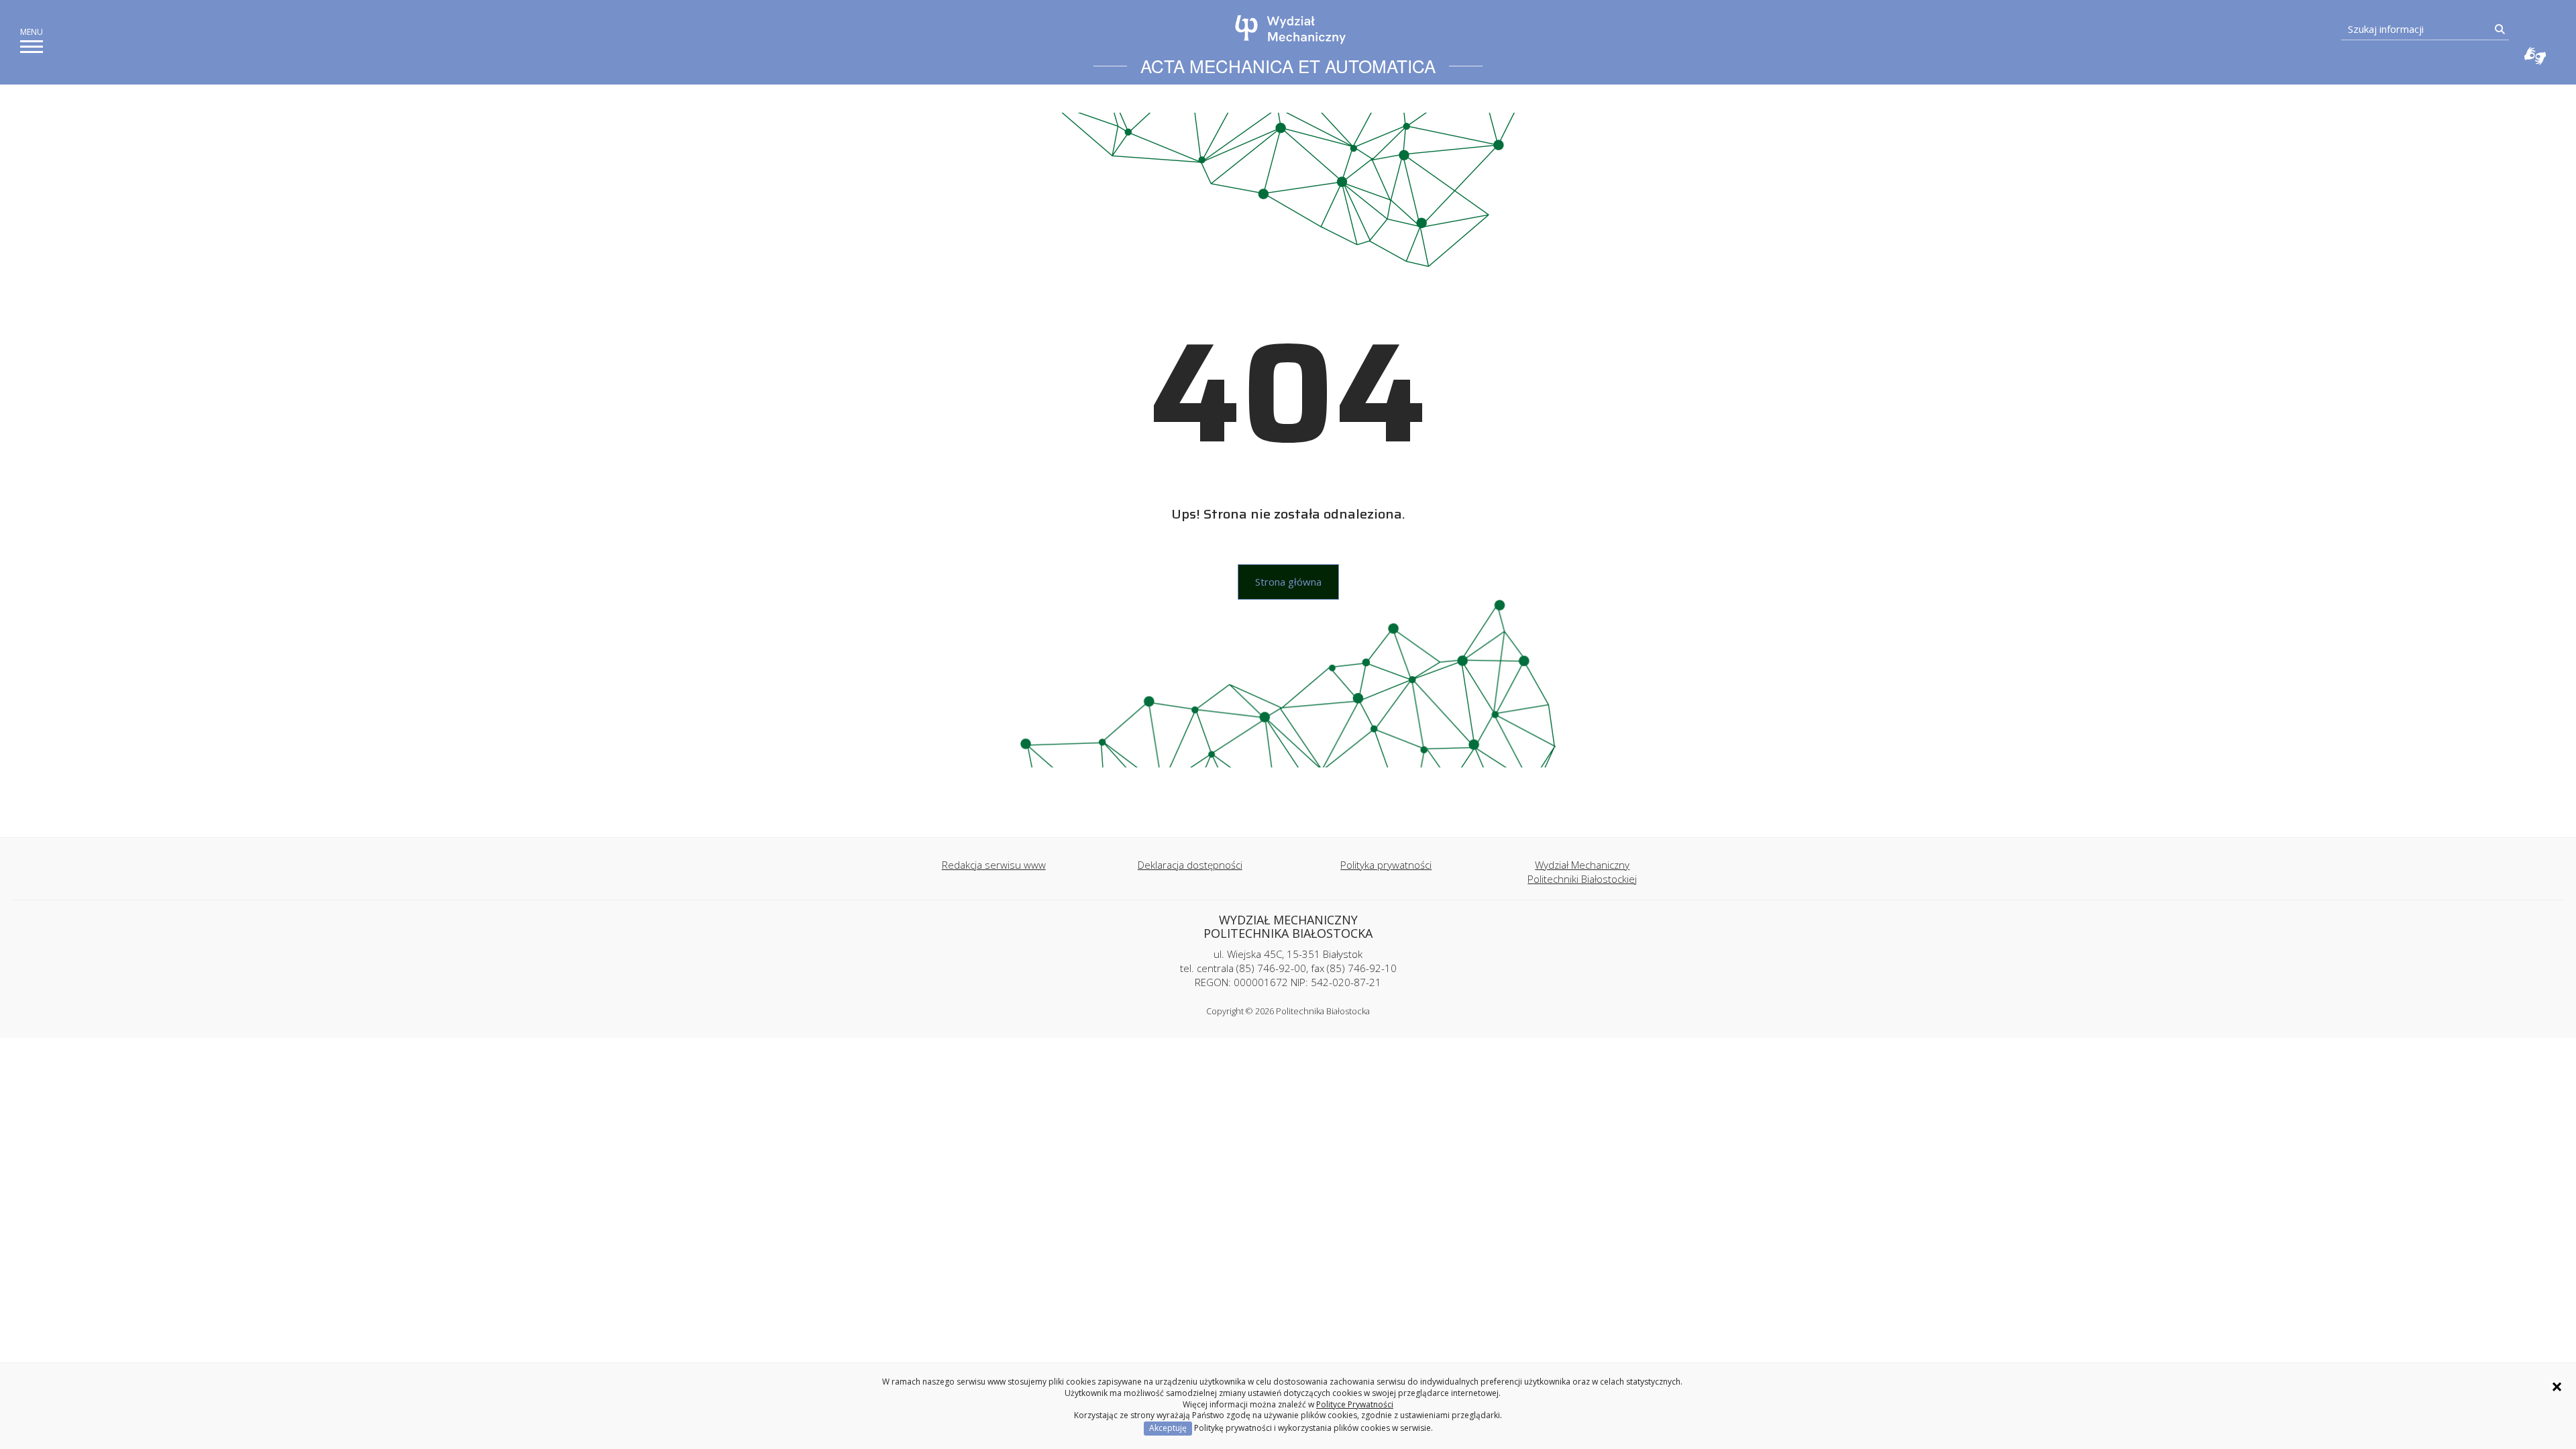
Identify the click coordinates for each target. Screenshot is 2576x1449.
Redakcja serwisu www (994, 865)
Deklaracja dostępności (1190, 865)
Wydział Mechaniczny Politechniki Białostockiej (1582, 872)
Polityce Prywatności (1355, 1404)
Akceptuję (1168, 1428)
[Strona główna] (1291, 30)
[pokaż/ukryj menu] (32, 47)
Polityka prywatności (1386, 865)
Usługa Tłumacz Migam (2535, 56)
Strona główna (1288, 582)
